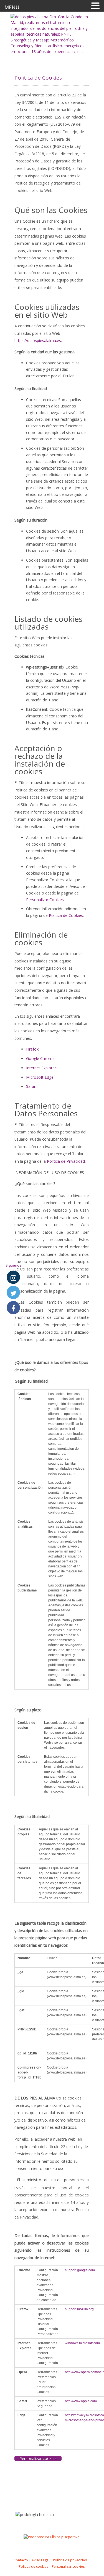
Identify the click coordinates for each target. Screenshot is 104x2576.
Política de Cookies (66, 915)
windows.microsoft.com (82, 2343)
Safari (31, 1086)
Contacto (21, 2560)
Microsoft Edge (40, 1077)
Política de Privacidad (66, 1161)
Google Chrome (40, 1058)
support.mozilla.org (79, 2309)
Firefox (32, 1049)
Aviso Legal (40, 2560)
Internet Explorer (41, 1068)
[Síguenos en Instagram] (13, 1277)
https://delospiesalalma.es (38, 340)
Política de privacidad (70, 2560)
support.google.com (80, 2270)
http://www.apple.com (81, 2401)
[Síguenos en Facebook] (13, 1308)
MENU (12, 7)
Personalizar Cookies (45, 900)
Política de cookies (34, 2566)
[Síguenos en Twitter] (13, 1293)
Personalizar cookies (68, 2566)
